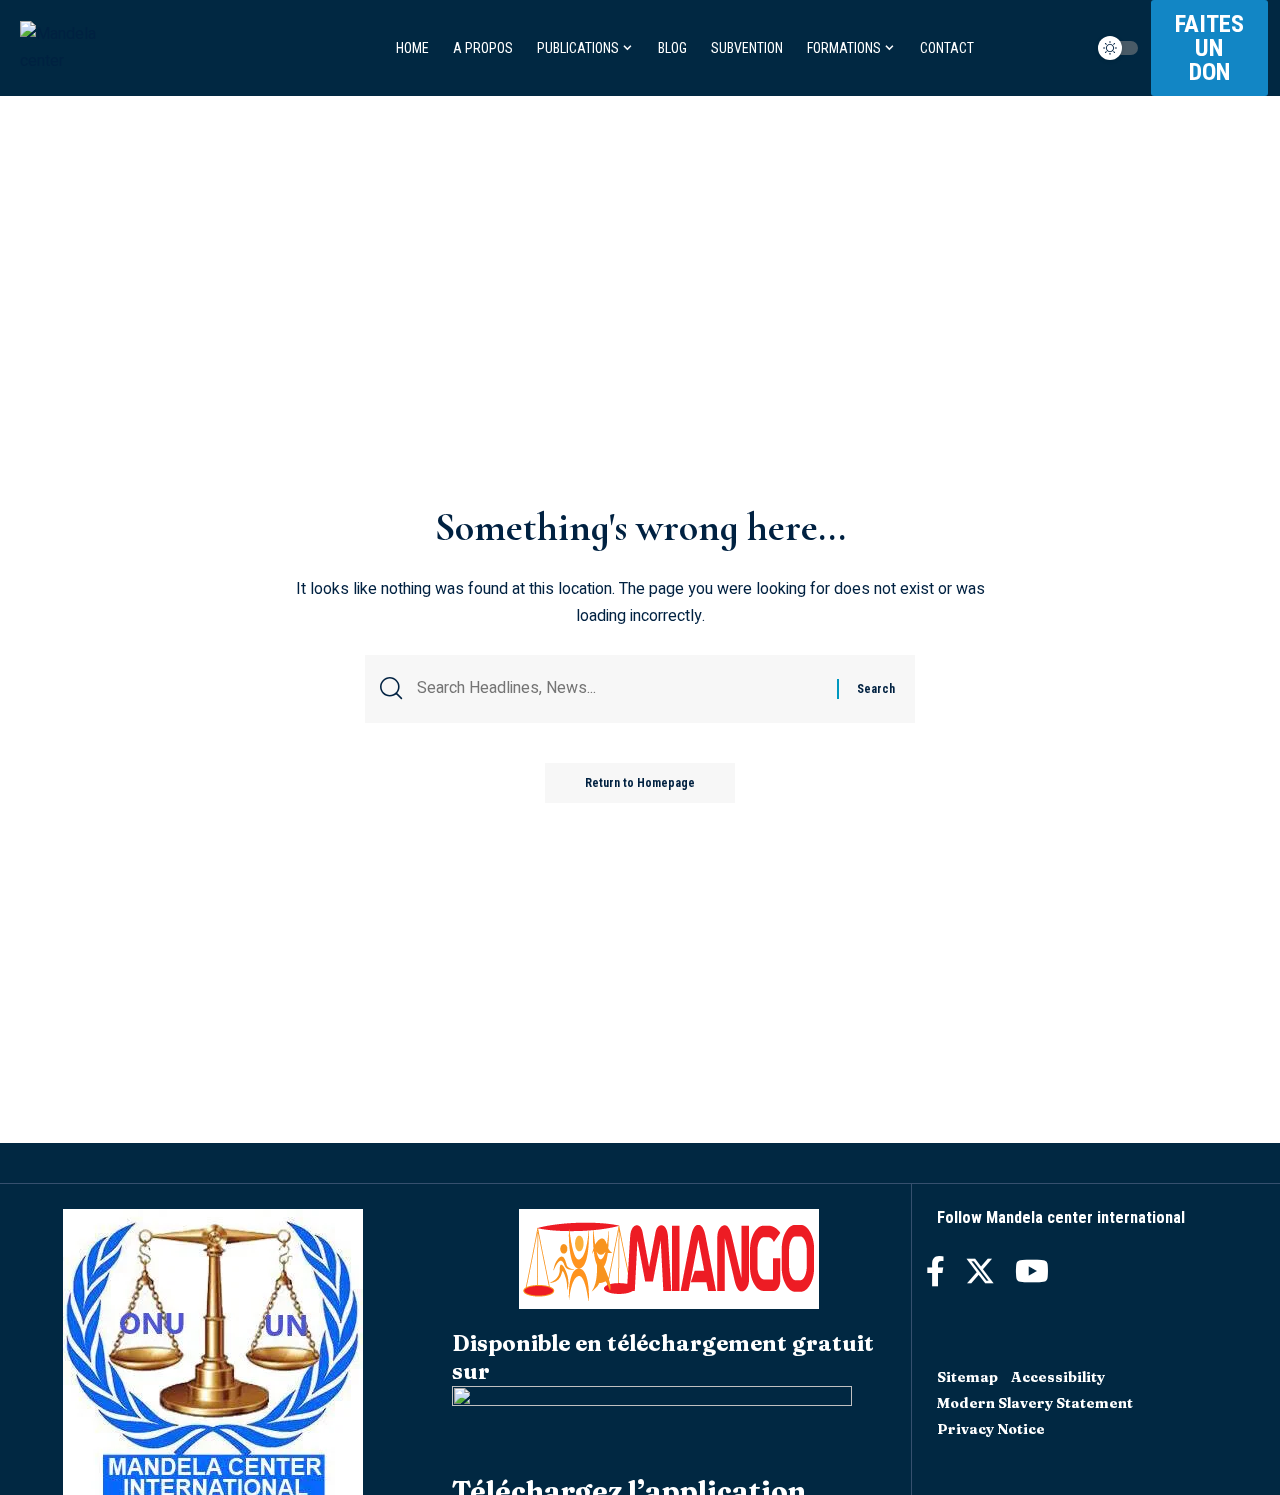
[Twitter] (980, 1271)
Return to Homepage (640, 783)
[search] (1080, 48)
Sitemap (967, 1377)
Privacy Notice (991, 1429)
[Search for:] (619, 688)
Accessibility (1058, 1377)
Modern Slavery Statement (1035, 1403)
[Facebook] (935, 1271)
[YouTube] (1032, 1271)
